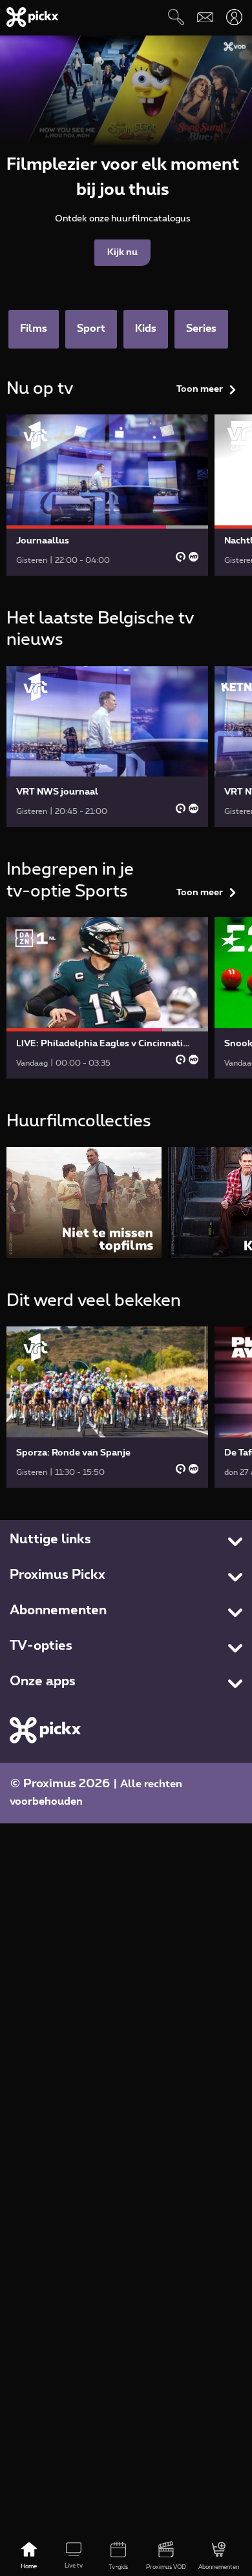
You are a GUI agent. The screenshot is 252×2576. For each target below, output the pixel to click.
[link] (107, 495)
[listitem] (84, 1202)
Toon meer (200, 389)
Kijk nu (122, 252)
